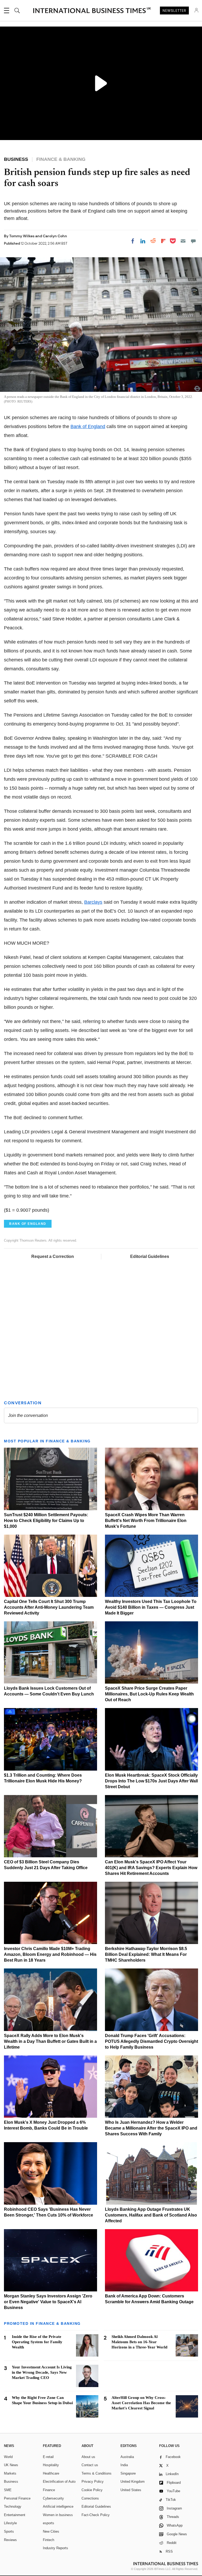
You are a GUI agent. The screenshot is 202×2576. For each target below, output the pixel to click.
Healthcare (51, 2473)
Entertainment (15, 2515)
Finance (49, 2490)
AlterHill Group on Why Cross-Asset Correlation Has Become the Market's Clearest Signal (141, 2403)
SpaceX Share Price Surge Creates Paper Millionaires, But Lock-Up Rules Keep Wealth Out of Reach (149, 1694)
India (124, 2465)
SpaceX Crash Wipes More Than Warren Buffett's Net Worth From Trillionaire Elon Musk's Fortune (146, 1521)
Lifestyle (10, 2523)
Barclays (93, 902)
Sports (9, 2531)
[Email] (183, 241)
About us (88, 2457)
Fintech (49, 2540)
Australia (127, 2457)
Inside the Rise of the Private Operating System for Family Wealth (37, 2342)
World (8, 2457)
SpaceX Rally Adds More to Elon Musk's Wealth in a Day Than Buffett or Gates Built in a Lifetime (50, 2041)
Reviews (10, 2540)
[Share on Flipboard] (163, 241)
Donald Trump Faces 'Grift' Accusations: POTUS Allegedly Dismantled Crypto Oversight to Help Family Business (151, 2041)
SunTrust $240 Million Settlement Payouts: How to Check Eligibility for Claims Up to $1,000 (46, 1521)
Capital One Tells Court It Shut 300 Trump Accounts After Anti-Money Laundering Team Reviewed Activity (49, 1607)
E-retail (48, 2457)
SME (8, 2490)
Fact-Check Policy (96, 2515)
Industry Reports (55, 2548)
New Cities (51, 2531)
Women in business (58, 2515)
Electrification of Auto (59, 2482)
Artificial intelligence (58, 2506)
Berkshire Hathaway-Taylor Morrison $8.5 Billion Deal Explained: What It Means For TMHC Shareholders (146, 1954)
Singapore (128, 2473)
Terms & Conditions (97, 2473)
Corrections (90, 2498)
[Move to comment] (193, 241)
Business (11, 2482)
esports (49, 2523)
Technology (13, 2506)
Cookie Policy (92, 2490)
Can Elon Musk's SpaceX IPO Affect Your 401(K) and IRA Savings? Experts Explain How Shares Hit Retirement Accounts (151, 1868)
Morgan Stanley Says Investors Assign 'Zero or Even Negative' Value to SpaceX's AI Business (48, 2302)
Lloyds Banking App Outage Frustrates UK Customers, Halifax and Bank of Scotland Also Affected (151, 2215)
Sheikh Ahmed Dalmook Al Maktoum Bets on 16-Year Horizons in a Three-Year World (139, 2342)
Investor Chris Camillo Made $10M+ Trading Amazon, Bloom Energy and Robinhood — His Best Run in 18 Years (50, 1954)
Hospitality (51, 2465)
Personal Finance (17, 2498)
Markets (10, 2473)
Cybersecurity (53, 2498)
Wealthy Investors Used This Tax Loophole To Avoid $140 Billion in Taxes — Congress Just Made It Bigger (151, 1607)
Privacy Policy (93, 2482)
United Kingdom (133, 2482)
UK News (11, 2465)
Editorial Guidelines (150, 1256)
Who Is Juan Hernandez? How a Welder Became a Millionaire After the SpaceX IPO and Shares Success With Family (151, 2128)
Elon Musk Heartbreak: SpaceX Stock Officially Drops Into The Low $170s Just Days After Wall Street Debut (151, 1781)
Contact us (90, 2465)
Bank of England (88, 426)
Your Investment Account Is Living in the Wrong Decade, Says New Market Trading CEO (42, 2372)
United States (131, 2490)
